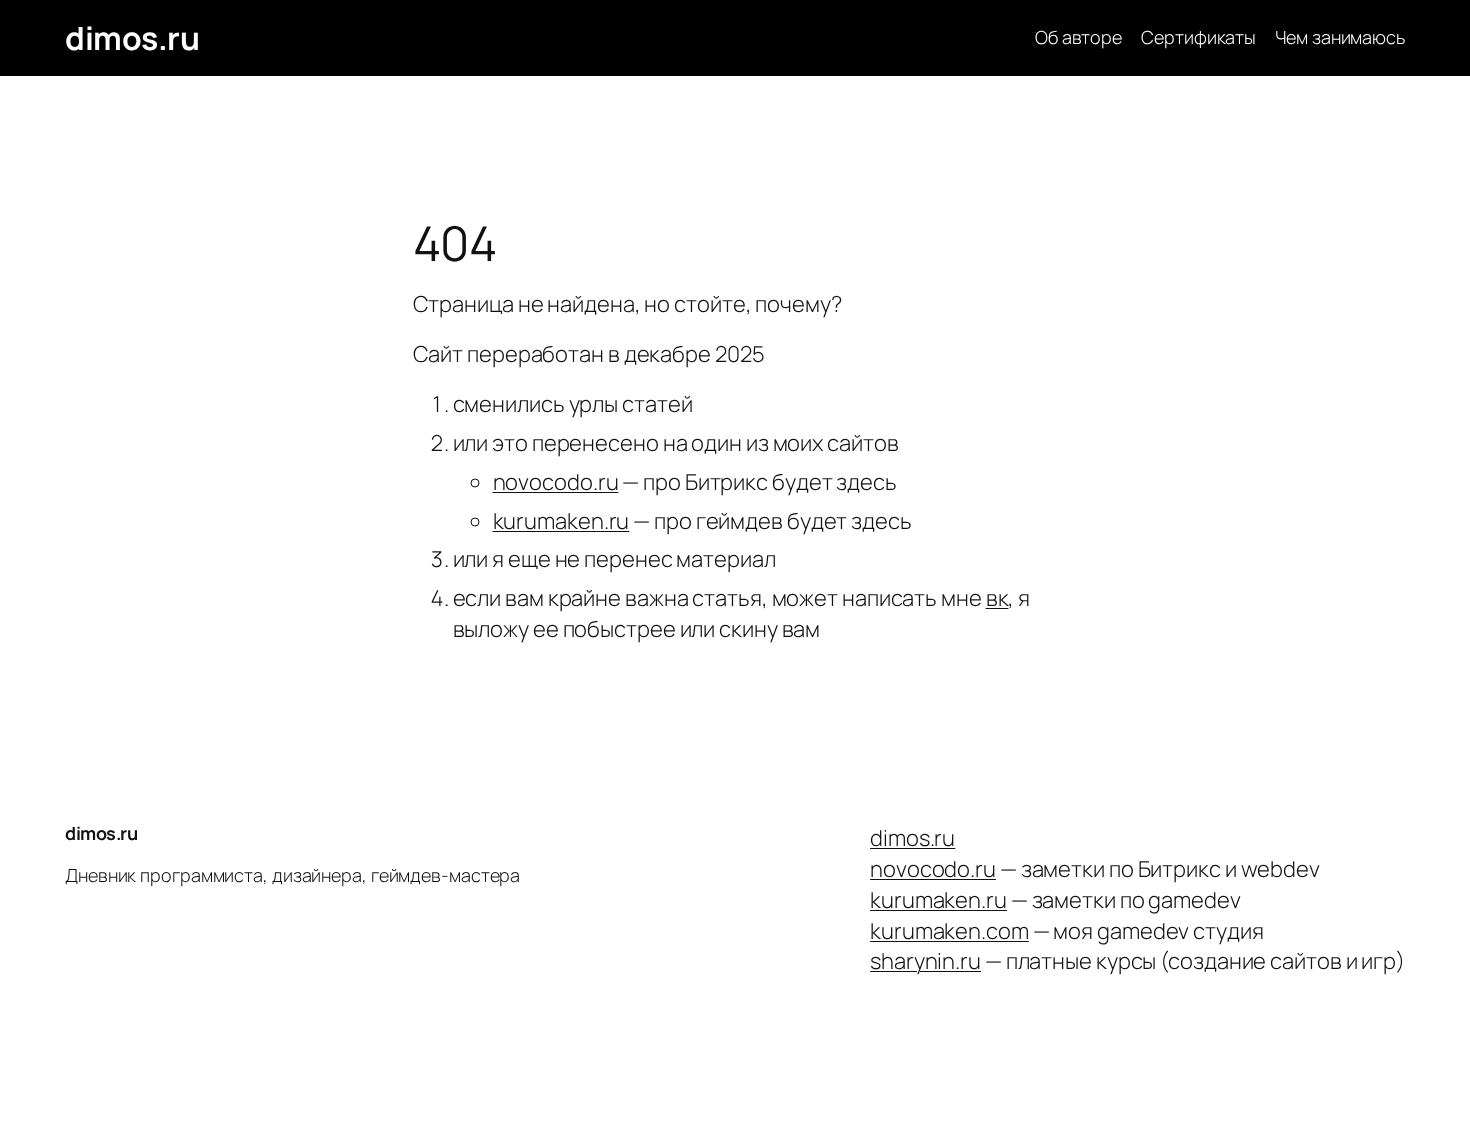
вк (997, 598)
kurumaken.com (949, 931)
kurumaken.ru (561, 521)
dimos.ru (132, 38)
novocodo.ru (556, 482)
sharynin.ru (925, 961)
